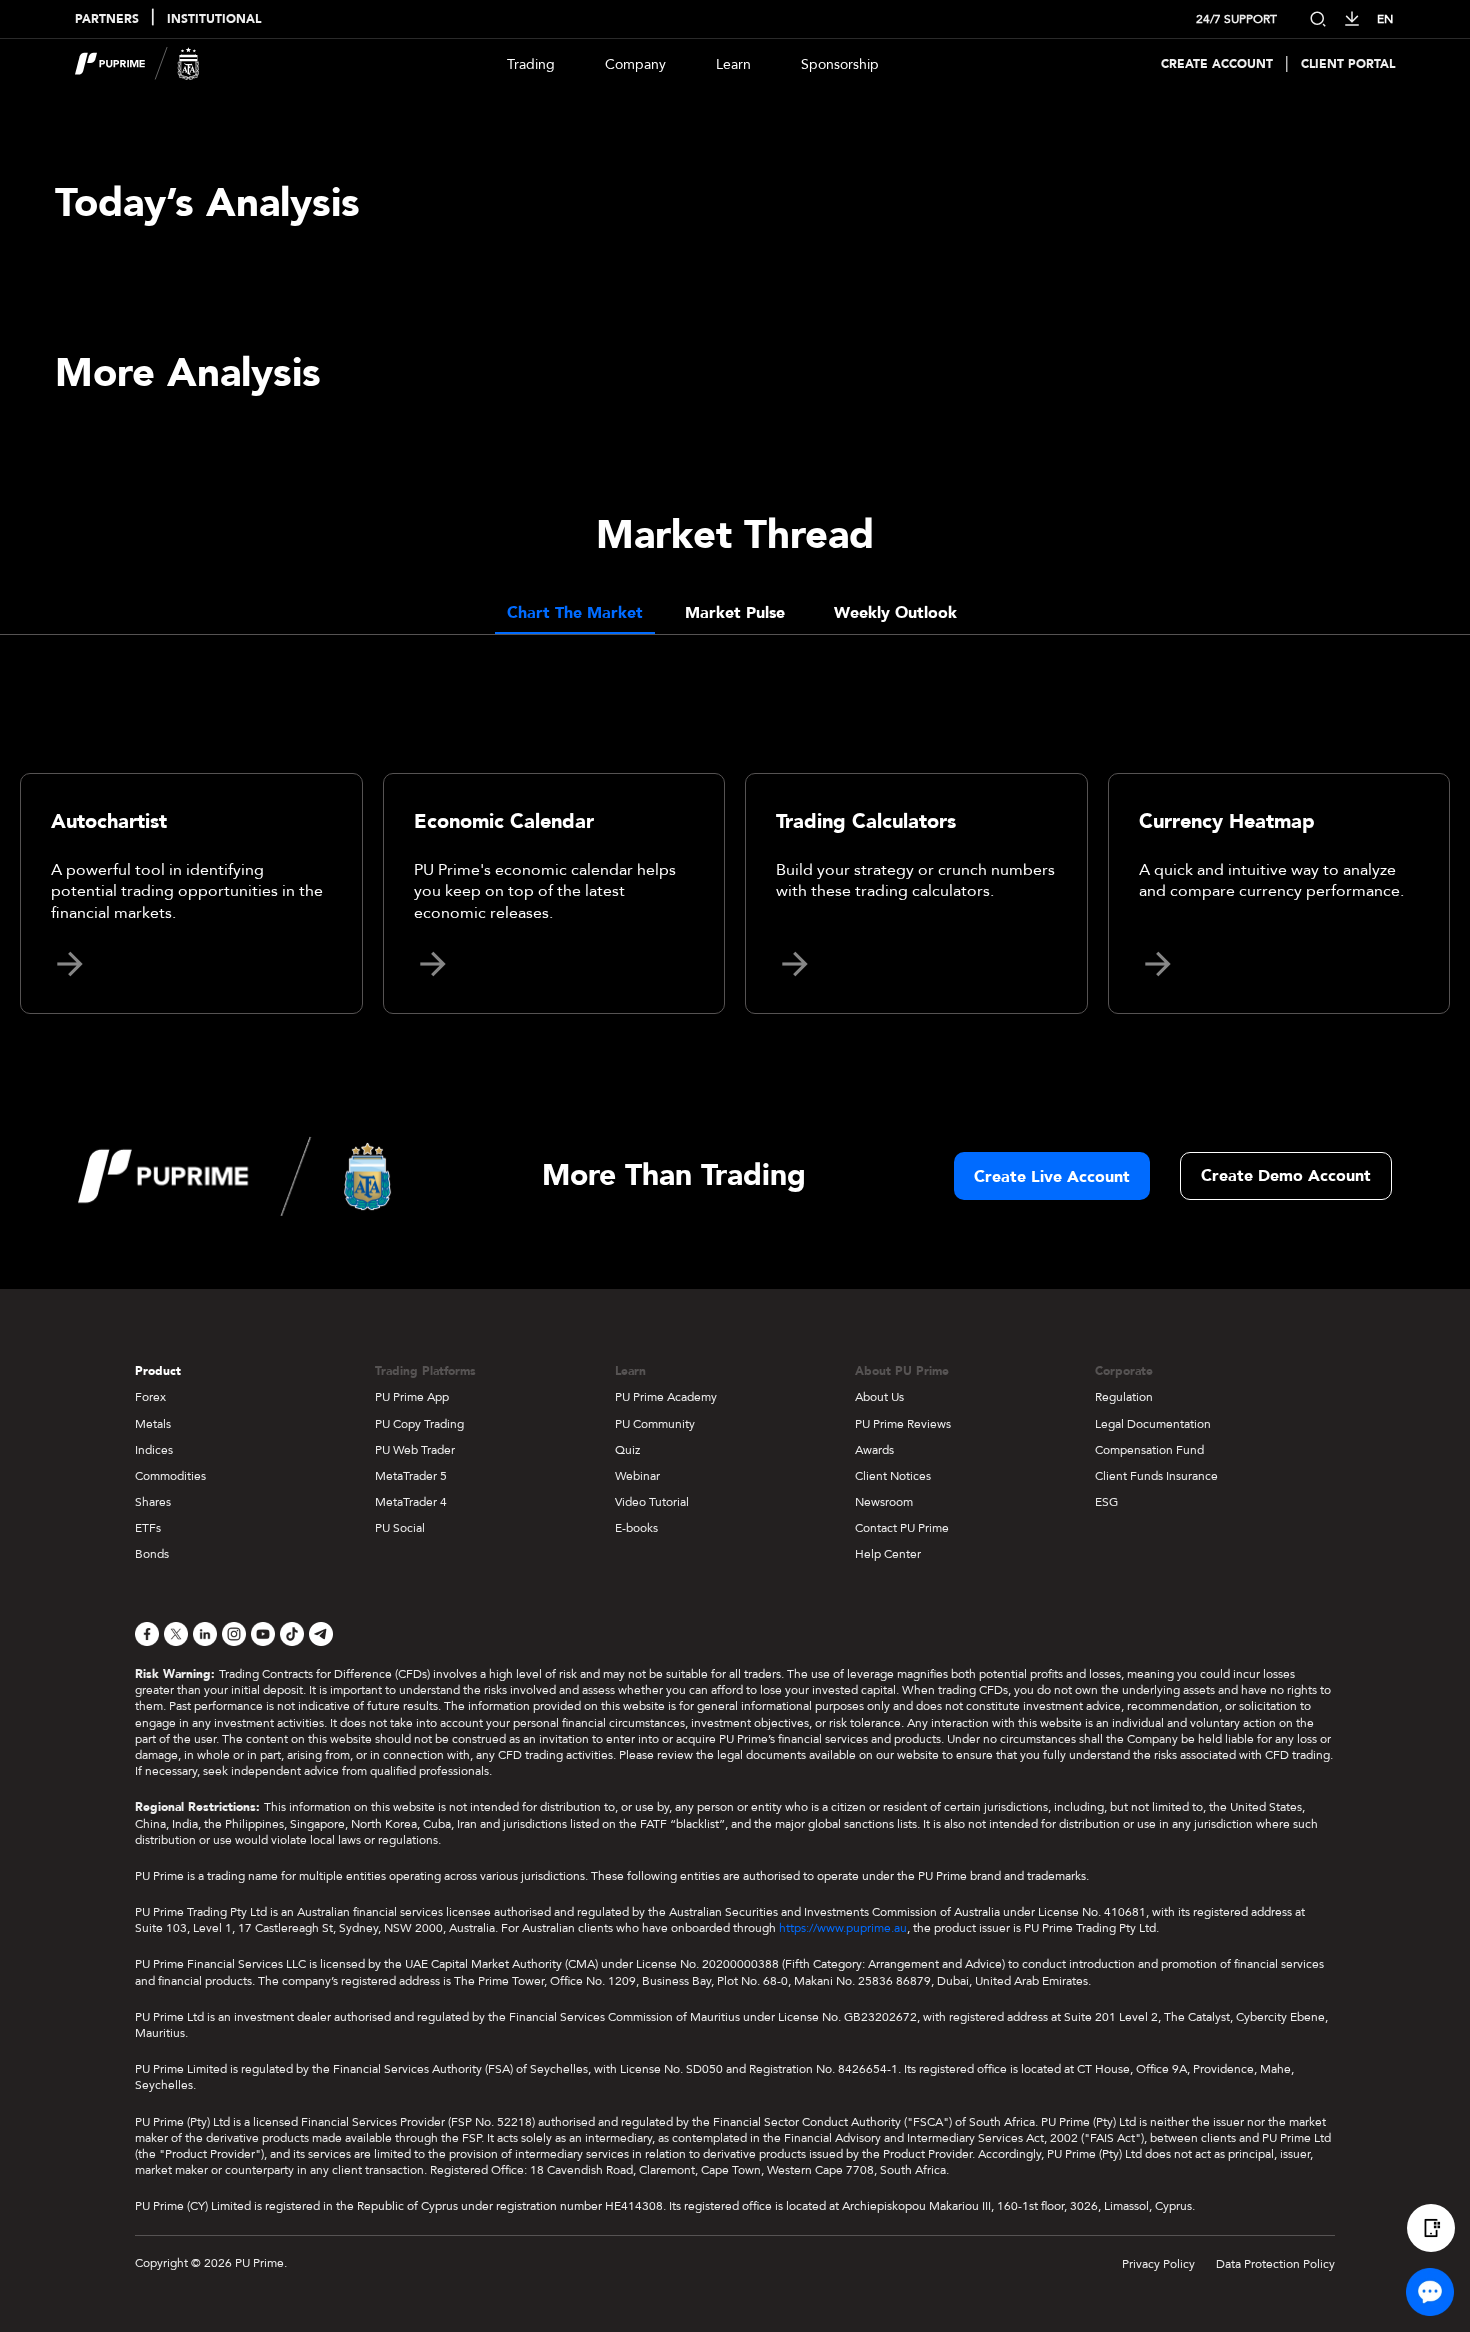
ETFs (148, 1528)
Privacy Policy (1158, 2264)
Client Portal (1348, 64)
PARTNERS (107, 19)
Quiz (627, 1450)
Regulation (1124, 1397)
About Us (879, 1397)
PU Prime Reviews (903, 1424)
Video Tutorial (652, 1502)
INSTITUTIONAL (214, 19)
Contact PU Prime (902, 1528)
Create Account (1217, 64)
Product (158, 1371)
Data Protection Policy (1275, 2264)
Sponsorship (840, 64)
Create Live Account (1052, 1177)
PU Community (655, 1424)
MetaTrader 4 (411, 1502)
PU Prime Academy (666, 1397)
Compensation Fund (1149, 1450)
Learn (733, 64)
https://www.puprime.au (843, 1928)
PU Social (400, 1528)
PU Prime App (412, 1397)
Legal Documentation (1153, 1424)
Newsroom (884, 1502)
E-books (636, 1528)
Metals (153, 1424)
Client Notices (893, 1476)
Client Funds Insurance (1156, 1476)
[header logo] (137, 64)
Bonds (152, 1554)
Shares (153, 1502)
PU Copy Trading (419, 1424)
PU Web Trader (415, 1450)
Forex (150, 1397)
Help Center (888, 1554)
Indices (154, 1450)
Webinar (637, 1476)
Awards (874, 1450)
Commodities (170, 1476)
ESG (1106, 1502)
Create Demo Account (1286, 1176)
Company (635, 64)
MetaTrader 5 (411, 1476)
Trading (531, 64)
